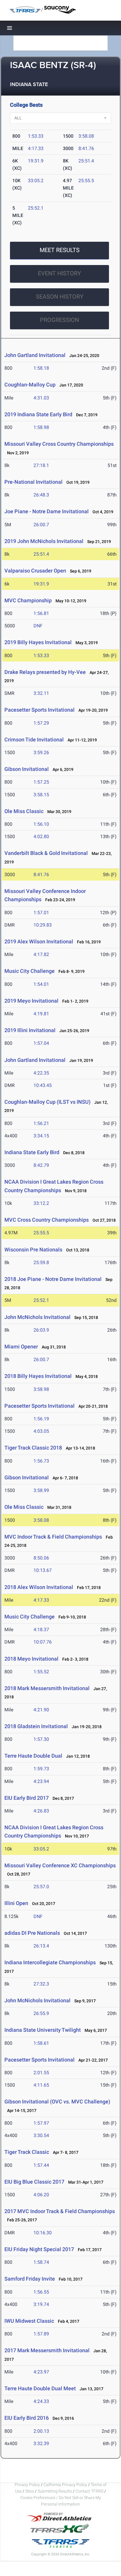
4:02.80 (41, 837)
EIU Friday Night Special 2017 (39, 2249)
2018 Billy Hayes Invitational (38, 1376)
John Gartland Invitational (35, 355)
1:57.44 (41, 2165)
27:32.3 (41, 1984)
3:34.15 (41, 1136)
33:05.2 (36, 181)
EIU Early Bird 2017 (27, 1798)
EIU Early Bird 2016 (27, 2418)
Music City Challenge (30, 971)
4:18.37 (41, 1630)
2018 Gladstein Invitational (36, 1726)
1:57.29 (41, 723)
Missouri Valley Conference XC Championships (60, 1865)
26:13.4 (41, 1946)
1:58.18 (41, 368)
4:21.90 (41, 1710)
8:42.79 (41, 1165)
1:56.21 (41, 1123)
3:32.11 (41, 693)
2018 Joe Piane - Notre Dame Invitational (53, 1279)
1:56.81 (41, 613)
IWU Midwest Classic (29, 2321)
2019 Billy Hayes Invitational (38, 642)
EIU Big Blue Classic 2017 (34, 2182)
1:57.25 (41, 782)
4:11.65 (41, 2085)
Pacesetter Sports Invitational (40, 710)
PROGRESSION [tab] (59, 320)
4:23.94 (41, 1781)
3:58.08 (86, 136)
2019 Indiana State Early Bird (38, 414)
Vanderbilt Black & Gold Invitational (46, 853)
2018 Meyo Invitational (31, 1659)
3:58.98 (41, 1389)
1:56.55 (41, 2292)
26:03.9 (41, 1330)
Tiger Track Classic (27, 2152)
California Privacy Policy (65, 2485)
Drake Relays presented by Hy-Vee (45, 672)
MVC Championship (28, 600)
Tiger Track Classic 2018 (33, 1448)
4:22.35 (41, 1073)
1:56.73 (41, 1461)
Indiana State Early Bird (32, 1152)
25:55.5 (86, 181)
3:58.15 (41, 795)
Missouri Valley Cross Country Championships (59, 444)
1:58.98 (41, 427)
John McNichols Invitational (37, 1317)
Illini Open (16, 1903)
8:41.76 (86, 148)
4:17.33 (36, 148)
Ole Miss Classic (24, 811)
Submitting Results (55, 2491)
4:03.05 (41, 1431)
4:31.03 (41, 398)
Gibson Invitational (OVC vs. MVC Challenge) (57, 2102)
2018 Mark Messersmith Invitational (48, 1688)
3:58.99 (41, 1490)
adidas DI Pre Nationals (32, 1933)
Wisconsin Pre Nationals (33, 1250)
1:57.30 (41, 1739)
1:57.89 (41, 2334)
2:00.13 (41, 2431)
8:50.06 (41, 1558)
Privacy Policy (27, 2485)
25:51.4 (86, 161)
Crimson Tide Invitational (34, 740)
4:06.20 (41, 2195)
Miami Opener (21, 1347)
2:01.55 (41, 2073)
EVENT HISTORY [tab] (59, 273)
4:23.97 (41, 2372)
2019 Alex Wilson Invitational (39, 941)
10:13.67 (43, 1570)
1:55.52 (41, 1672)
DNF (38, 626)
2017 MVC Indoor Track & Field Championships (60, 2211)
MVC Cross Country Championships (47, 1220)
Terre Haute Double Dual (33, 1756)
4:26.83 (41, 1811)
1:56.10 (41, 824)
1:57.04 (41, 1043)
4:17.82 (41, 954)
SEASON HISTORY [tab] (60, 297)
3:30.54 (41, 2135)
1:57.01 (41, 913)
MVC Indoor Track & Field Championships (54, 1537)
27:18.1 (41, 465)
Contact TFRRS (90, 2491)
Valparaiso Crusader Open (35, 571)
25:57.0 (41, 1887)
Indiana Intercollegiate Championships (50, 1962)
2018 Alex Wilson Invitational (39, 1587)
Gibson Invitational (27, 769)
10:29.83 (43, 925)
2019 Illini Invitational (30, 1030)
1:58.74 (41, 2262)
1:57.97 (41, 2123)
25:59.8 (41, 1262)
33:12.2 (41, 1203)
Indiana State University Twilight (43, 2030)
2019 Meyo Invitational (31, 1001)
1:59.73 (41, 1769)
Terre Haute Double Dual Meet (40, 2388)
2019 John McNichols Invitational (44, 541)
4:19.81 (41, 1014)
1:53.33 (36, 136)
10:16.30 (43, 2233)
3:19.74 (41, 2304)
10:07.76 (43, 1642)
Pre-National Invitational (33, 482)
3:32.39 (41, 2443)
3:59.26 (41, 752)
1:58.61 (41, 2043)
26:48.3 (41, 495)
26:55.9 (41, 2013)
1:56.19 (41, 1419)
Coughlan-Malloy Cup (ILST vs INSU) (47, 1102)
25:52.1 (36, 208)
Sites (30, 2491)
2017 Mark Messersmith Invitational (47, 2350)
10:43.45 (43, 1085)
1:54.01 (41, 984)
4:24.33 (41, 2401)
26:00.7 (41, 525)
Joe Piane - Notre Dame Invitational (47, 511)
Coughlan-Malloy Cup (30, 385)
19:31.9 (36, 161)
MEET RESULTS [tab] (60, 250)
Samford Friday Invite (30, 2279)
